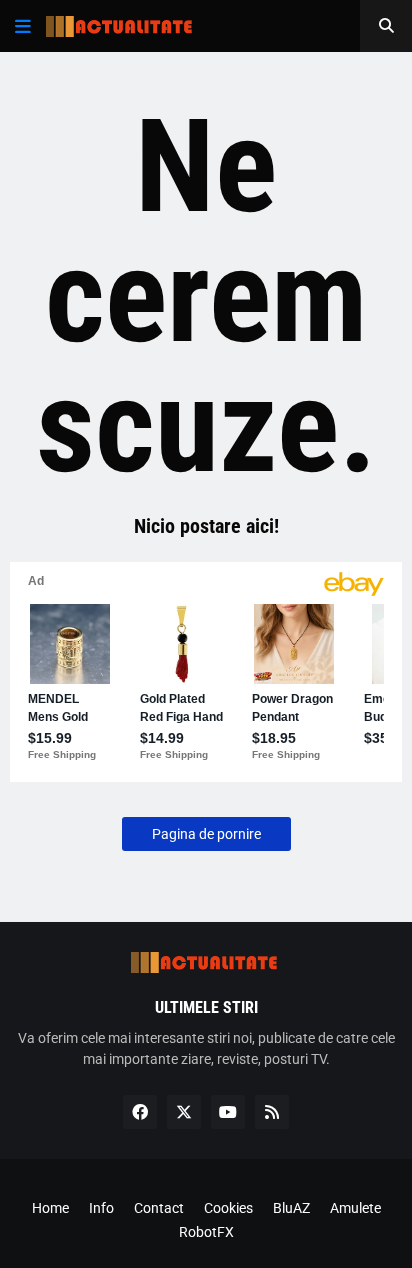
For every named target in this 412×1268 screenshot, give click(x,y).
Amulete (355, 1208)
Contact (159, 1208)
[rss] (272, 1112)
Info (101, 1208)
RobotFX (206, 1232)
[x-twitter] (184, 1112)
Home (50, 1208)
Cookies (228, 1208)
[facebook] (140, 1112)
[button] (23, 26)
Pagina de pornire (206, 834)
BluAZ (291, 1208)
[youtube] (228, 1112)
